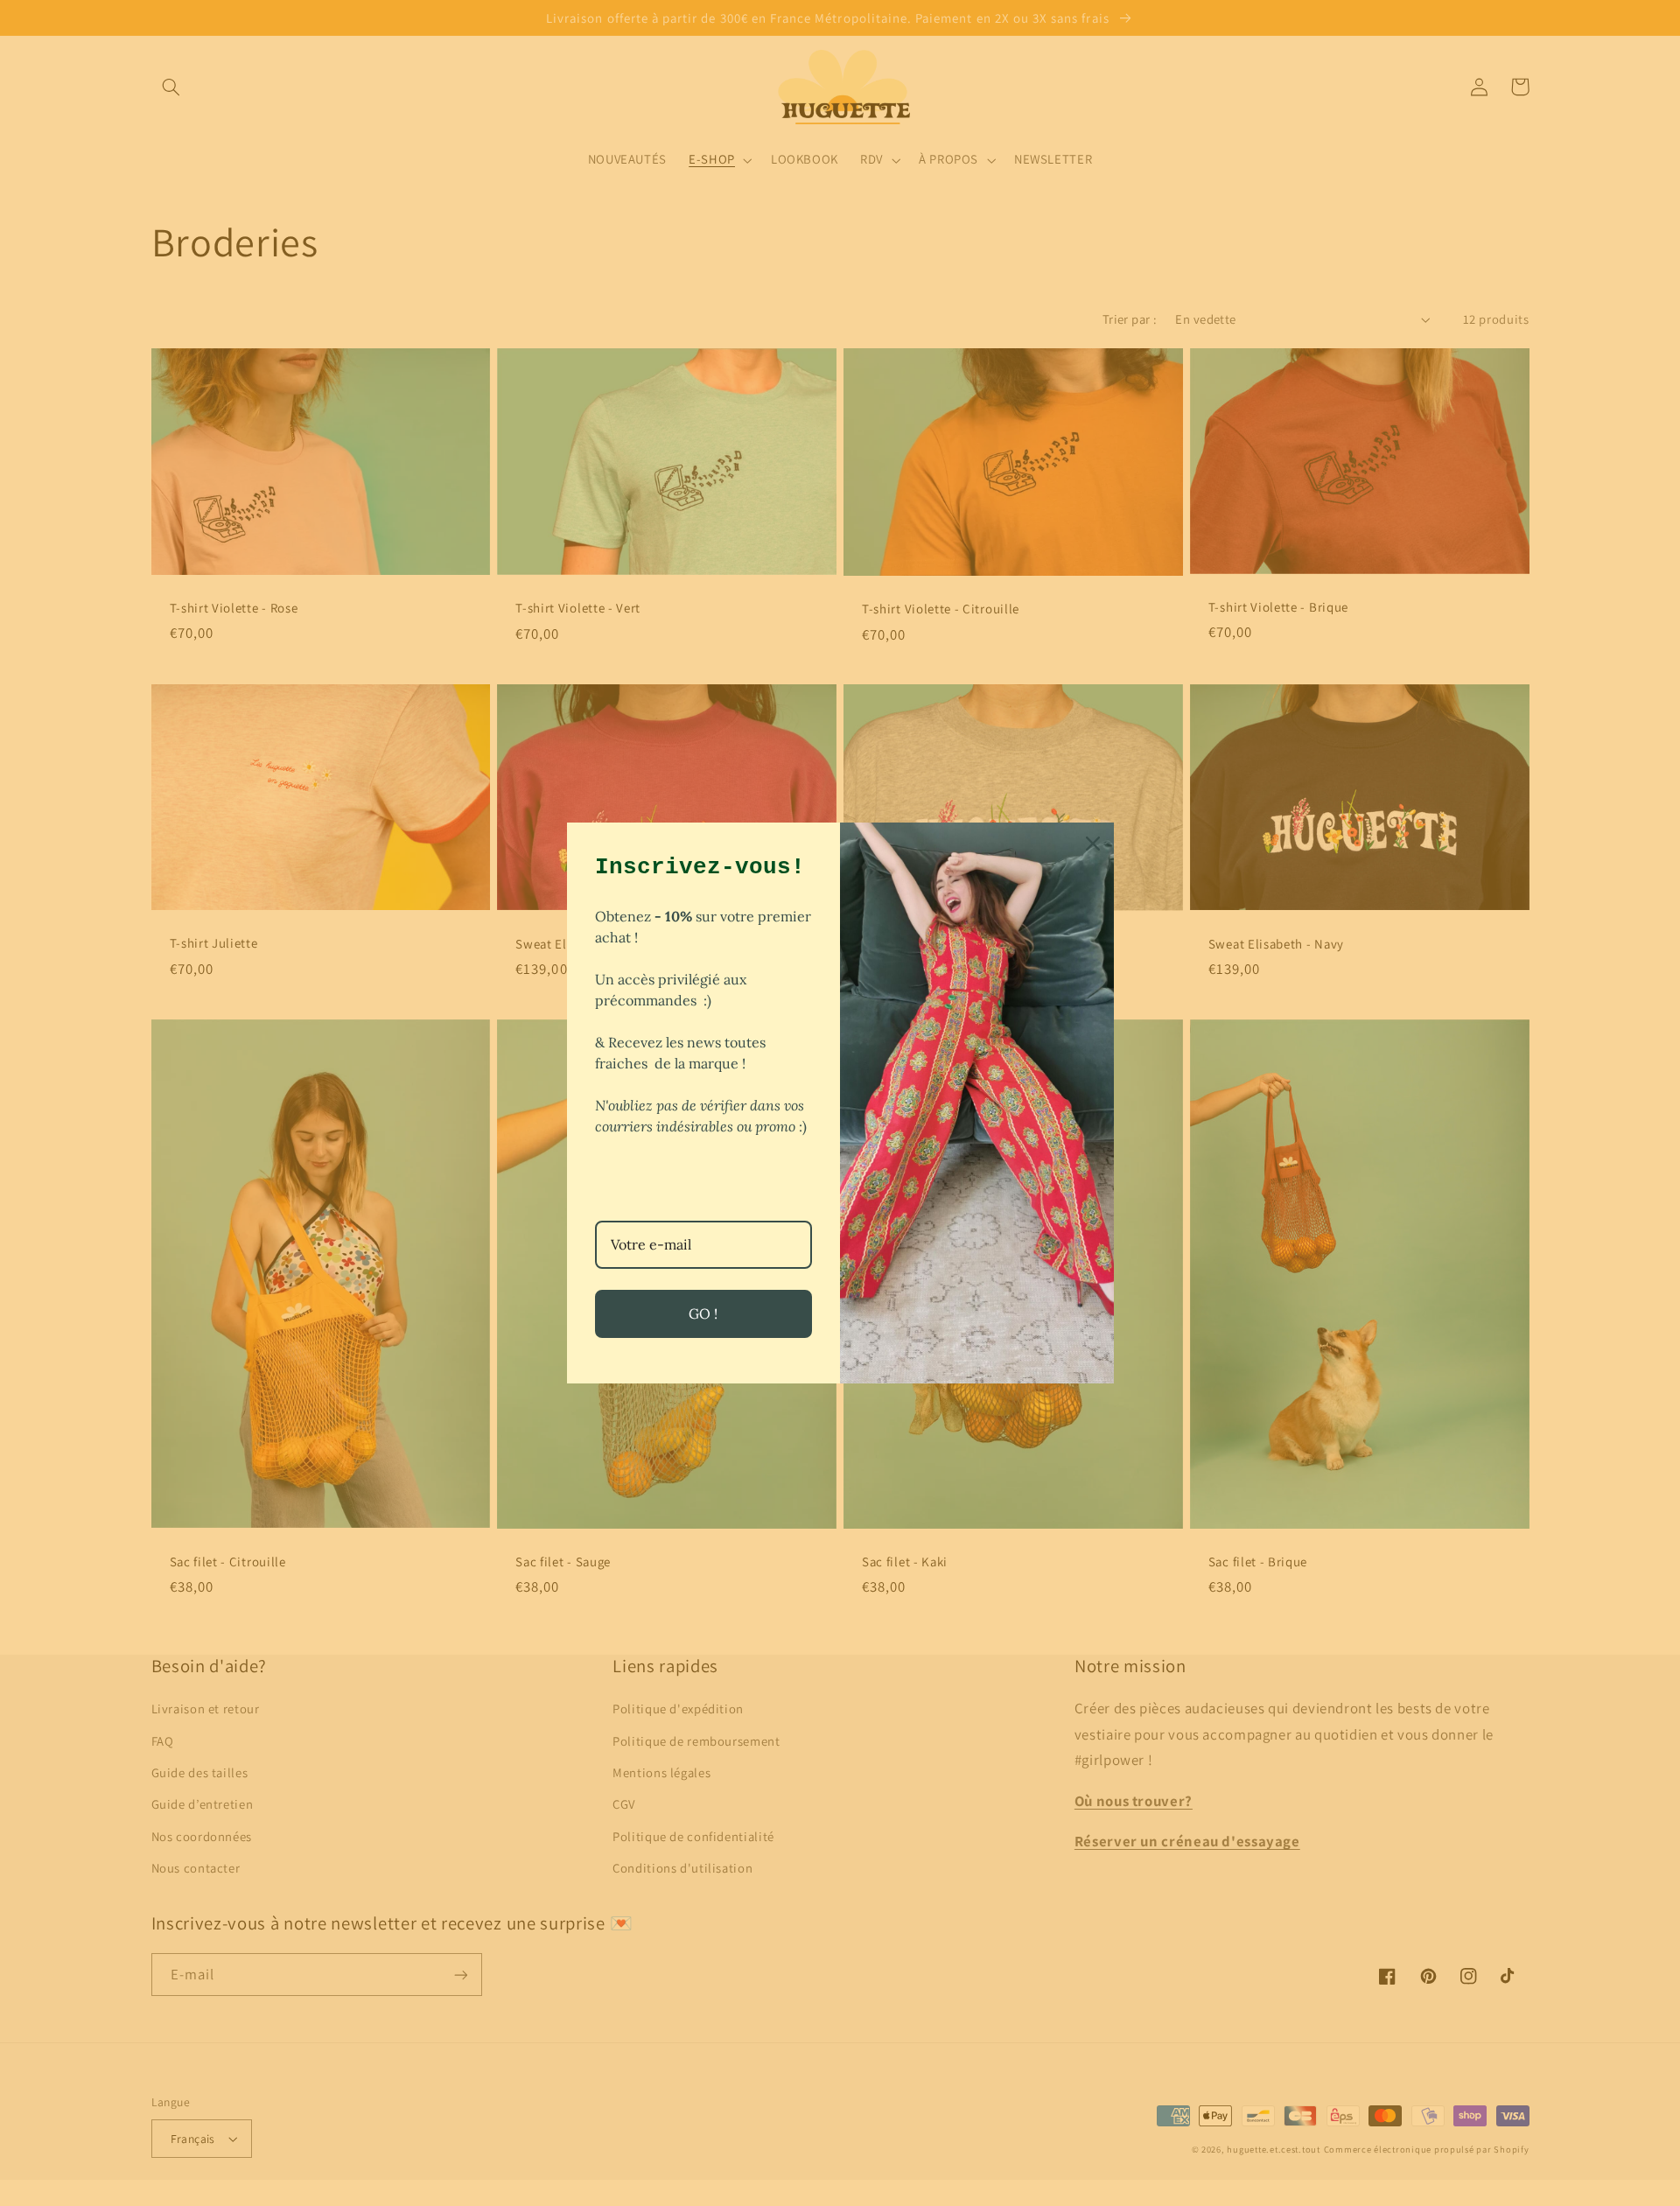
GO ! (703, 1313)
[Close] (1093, 844)
